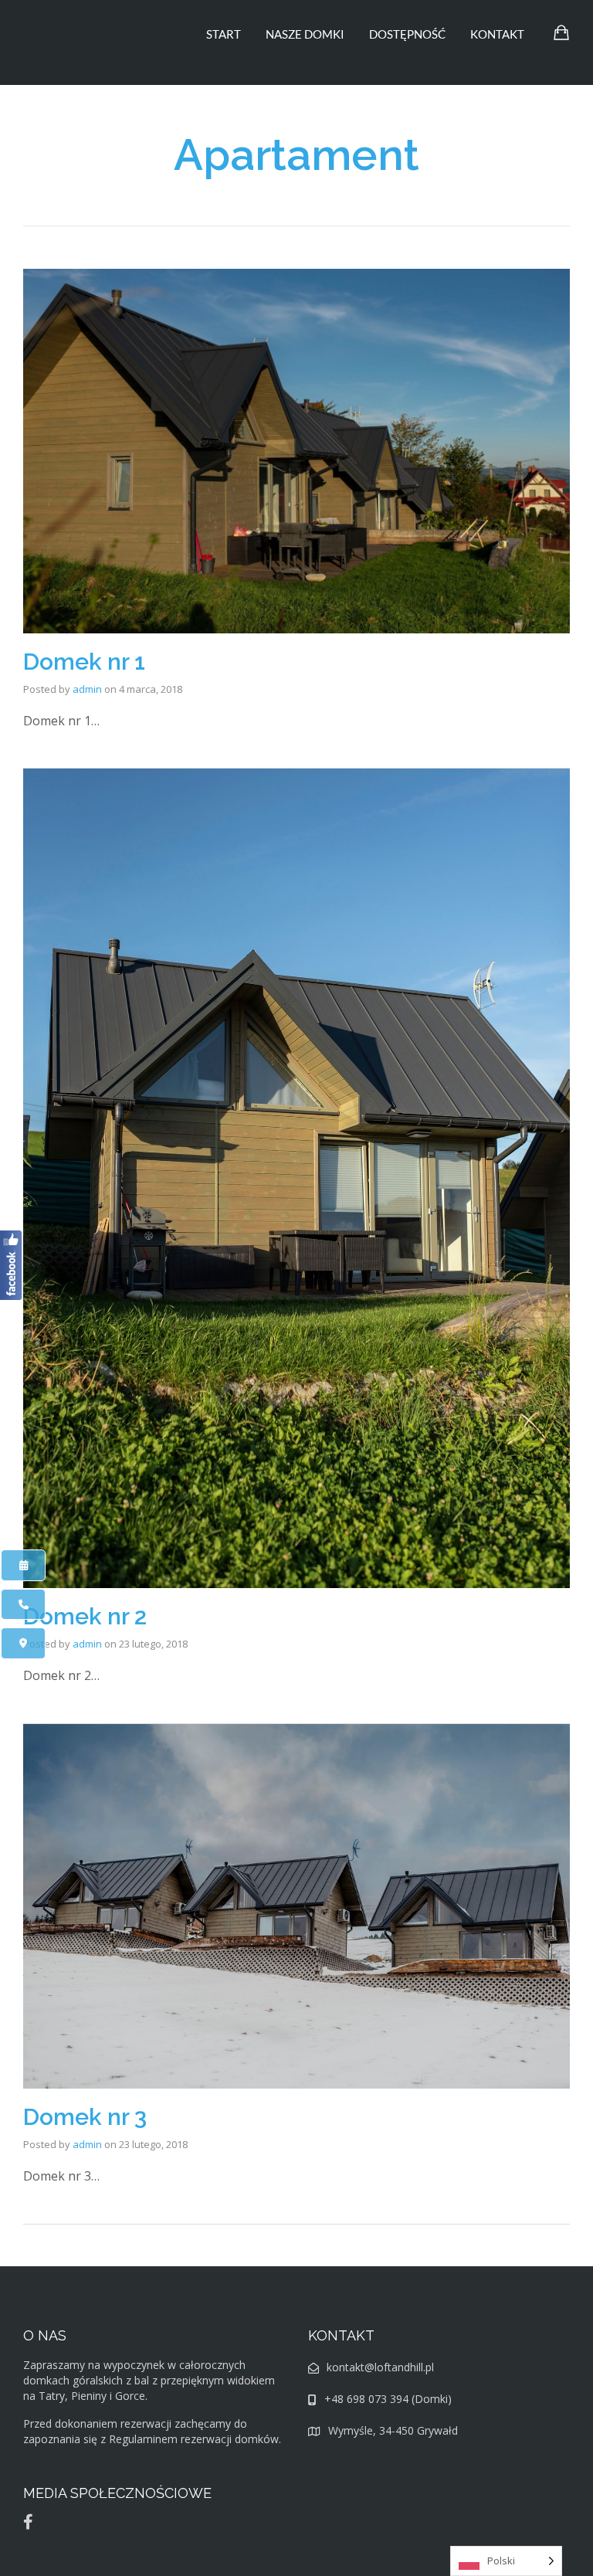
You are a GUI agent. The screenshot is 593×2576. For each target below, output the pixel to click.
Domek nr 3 (85, 2117)
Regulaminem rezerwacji (170, 2439)
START (224, 34)
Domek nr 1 (84, 662)
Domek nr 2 (85, 1616)
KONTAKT (497, 34)
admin (87, 689)
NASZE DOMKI (305, 34)
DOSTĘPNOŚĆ (407, 34)
